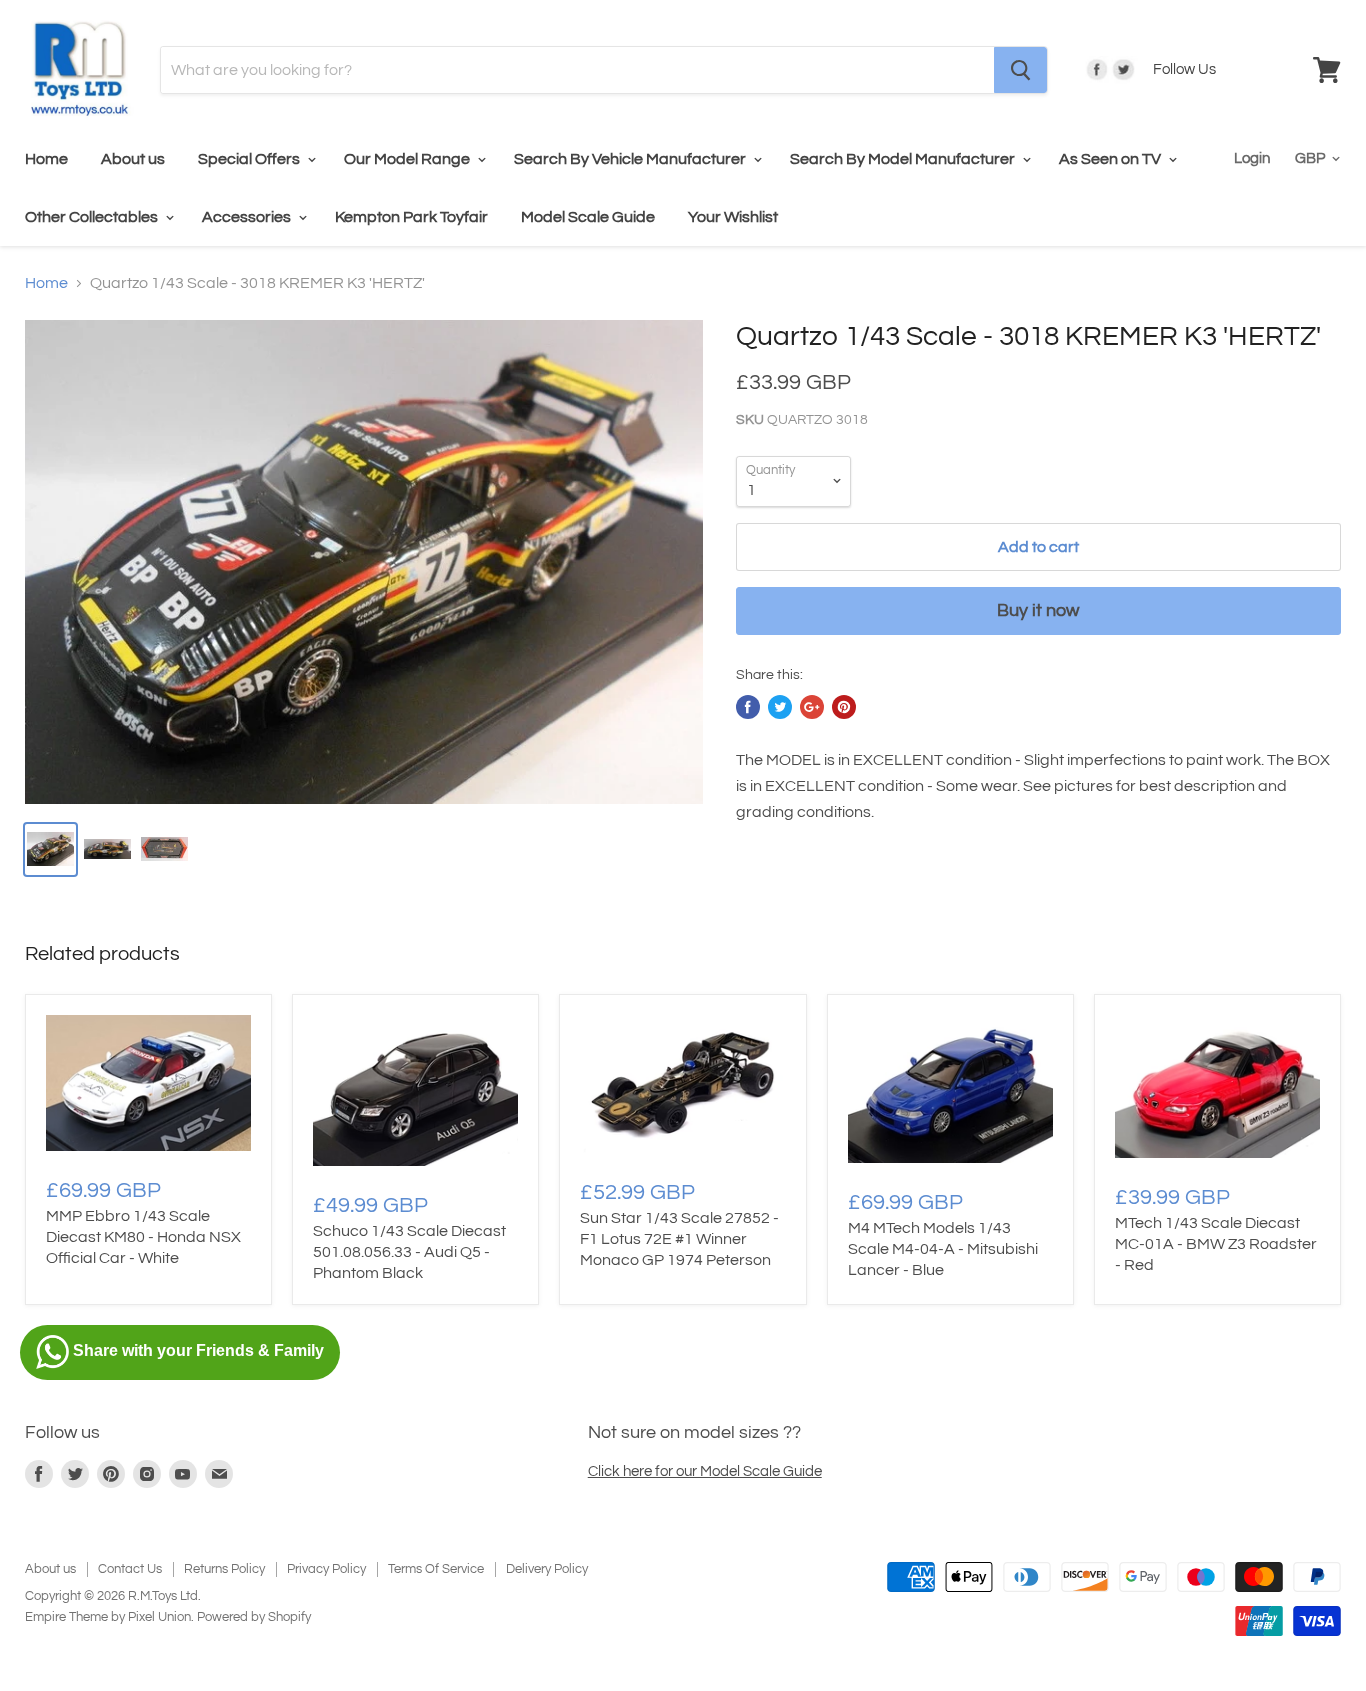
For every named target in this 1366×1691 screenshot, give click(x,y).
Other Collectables (93, 217)
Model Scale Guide (588, 217)
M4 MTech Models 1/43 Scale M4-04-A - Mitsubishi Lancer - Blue (943, 1249)
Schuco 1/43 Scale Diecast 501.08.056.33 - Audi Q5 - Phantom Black (409, 1252)
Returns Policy (224, 1569)
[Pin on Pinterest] (844, 707)
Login (1252, 158)
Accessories (248, 217)
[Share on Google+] (812, 707)
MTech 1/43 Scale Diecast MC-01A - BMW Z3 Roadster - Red (1216, 1244)
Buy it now (1038, 610)
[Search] (1020, 70)
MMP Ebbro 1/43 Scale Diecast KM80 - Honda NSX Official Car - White (143, 1237)
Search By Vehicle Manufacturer (631, 159)
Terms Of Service (436, 1569)
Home (46, 159)
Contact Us (130, 1569)
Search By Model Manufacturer (904, 159)
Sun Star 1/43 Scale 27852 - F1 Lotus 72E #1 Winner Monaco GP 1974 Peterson (679, 1239)
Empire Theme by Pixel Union (108, 1617)
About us (133, 159)
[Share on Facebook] (748, 707)
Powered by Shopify (254, 1617)
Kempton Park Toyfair (411, 217)
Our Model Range (408, 159)
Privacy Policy (326, 1569)
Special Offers (250, 159)
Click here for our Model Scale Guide (705, 1471)
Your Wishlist (733, 217)
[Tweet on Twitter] (780, 707)
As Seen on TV (1111, 159)
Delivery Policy (547, 1569)
